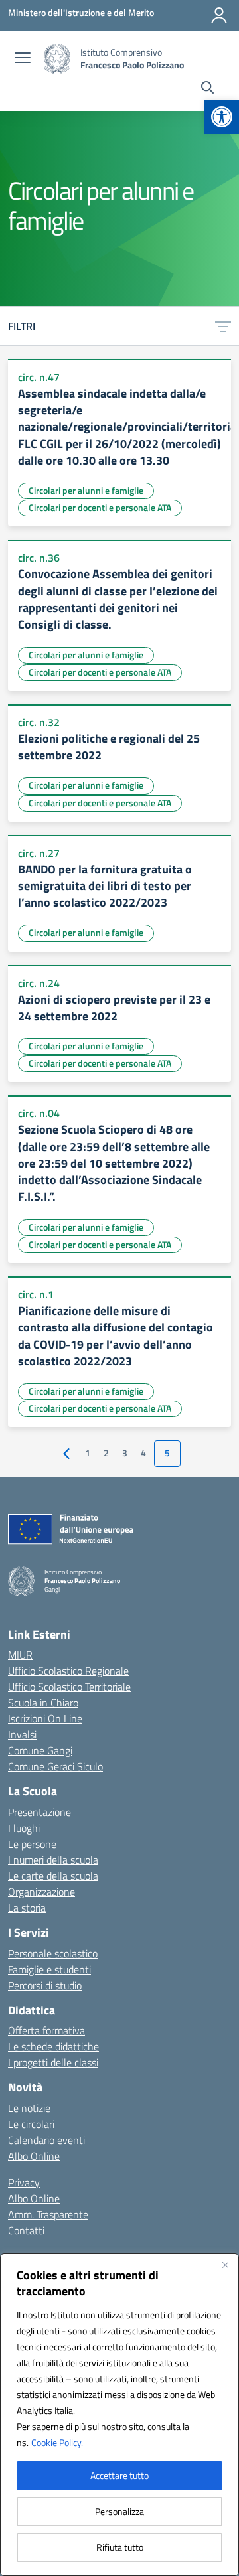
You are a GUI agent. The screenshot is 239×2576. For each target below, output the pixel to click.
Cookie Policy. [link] (57, 2442)
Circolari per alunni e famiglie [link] (86, 490)
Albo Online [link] (34, 2156)
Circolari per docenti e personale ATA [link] (100, 507)
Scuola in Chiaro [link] (43, 1703)
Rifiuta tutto (120, 2547)
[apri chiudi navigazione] (23, 59)
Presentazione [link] (40, 1812)
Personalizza (119, 2511)
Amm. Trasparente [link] (48, 2214)
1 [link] (88, 1453)
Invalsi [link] (22, 1734)
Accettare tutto (119, 2475)
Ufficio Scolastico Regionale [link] (68, 1671)
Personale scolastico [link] (53, 1953)
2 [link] (106, 1453)
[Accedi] (219, 15)
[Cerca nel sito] (207, 89)
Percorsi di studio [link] (45, 1985)
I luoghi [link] (24, 1828)
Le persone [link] (32, 1844)
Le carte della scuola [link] (53, 1876)
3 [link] (125, 1453)
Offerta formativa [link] (46, 2030)
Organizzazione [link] (41, 1892)
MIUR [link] (20, 1655)
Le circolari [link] (31, 2124)
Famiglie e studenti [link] (49, 1969)
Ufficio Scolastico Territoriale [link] (69, 1687)
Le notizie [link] (29, 2108)
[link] (222, 117)
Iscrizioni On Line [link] (45, 1718)
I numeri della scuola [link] (53, 1860)
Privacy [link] (24, 2182)
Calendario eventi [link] (46, 2140)
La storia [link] (27, 1908)
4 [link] (143, 1453)
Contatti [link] (26, 2230)
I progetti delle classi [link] (53, 2062)
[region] (119, 2415)
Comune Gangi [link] (40, 1750)
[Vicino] (225, 2265)
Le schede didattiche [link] (53, 2046)
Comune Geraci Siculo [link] (55, 1766)
